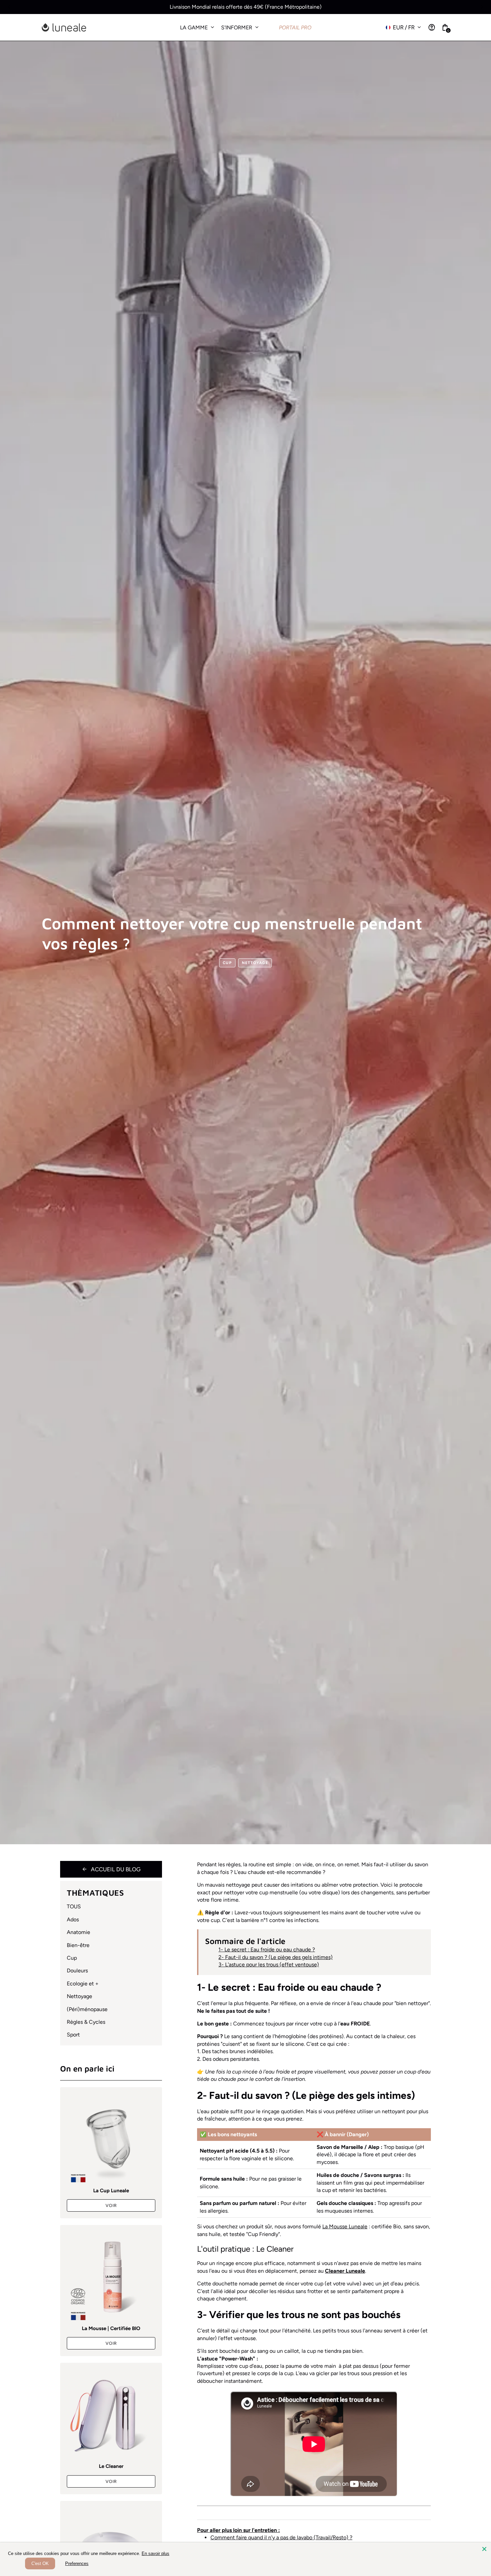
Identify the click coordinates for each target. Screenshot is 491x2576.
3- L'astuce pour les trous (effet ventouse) (269, 1965)
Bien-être (78, 1945)
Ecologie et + (83, 1984)
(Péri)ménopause (87, 2009)
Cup (227, 963)
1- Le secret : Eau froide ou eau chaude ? (267, 1950)
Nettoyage (255, 963)
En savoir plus (155, 2553)
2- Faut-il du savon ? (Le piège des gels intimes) (276, 1957)
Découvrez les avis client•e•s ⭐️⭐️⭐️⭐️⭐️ (246, 7)
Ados (73, 1919)
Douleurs (77, 1971)
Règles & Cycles (86, 2022)
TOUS (74, 1906)
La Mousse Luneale (345, 2226)
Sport (73, 2035)
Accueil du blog (111, 1869)
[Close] (484, 2549)
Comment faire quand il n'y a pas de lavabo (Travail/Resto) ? (281, 2537)
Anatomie (78, 1932)
